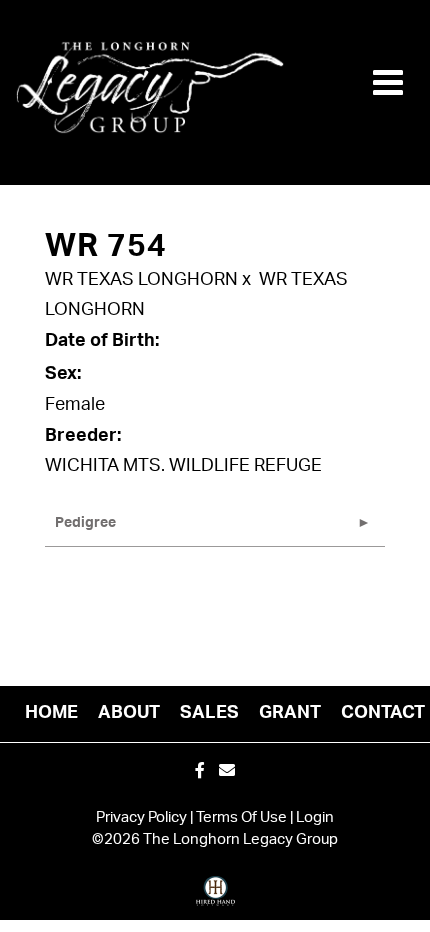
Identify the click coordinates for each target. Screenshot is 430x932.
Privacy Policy (141, 817)
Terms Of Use (241, 817)
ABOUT (129, 713)
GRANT (290, 713)
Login (315, 817)
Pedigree (85, 523)
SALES (209, 713)
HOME (51, 713)
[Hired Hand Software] (215, 898)
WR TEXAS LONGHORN (141, 280)
